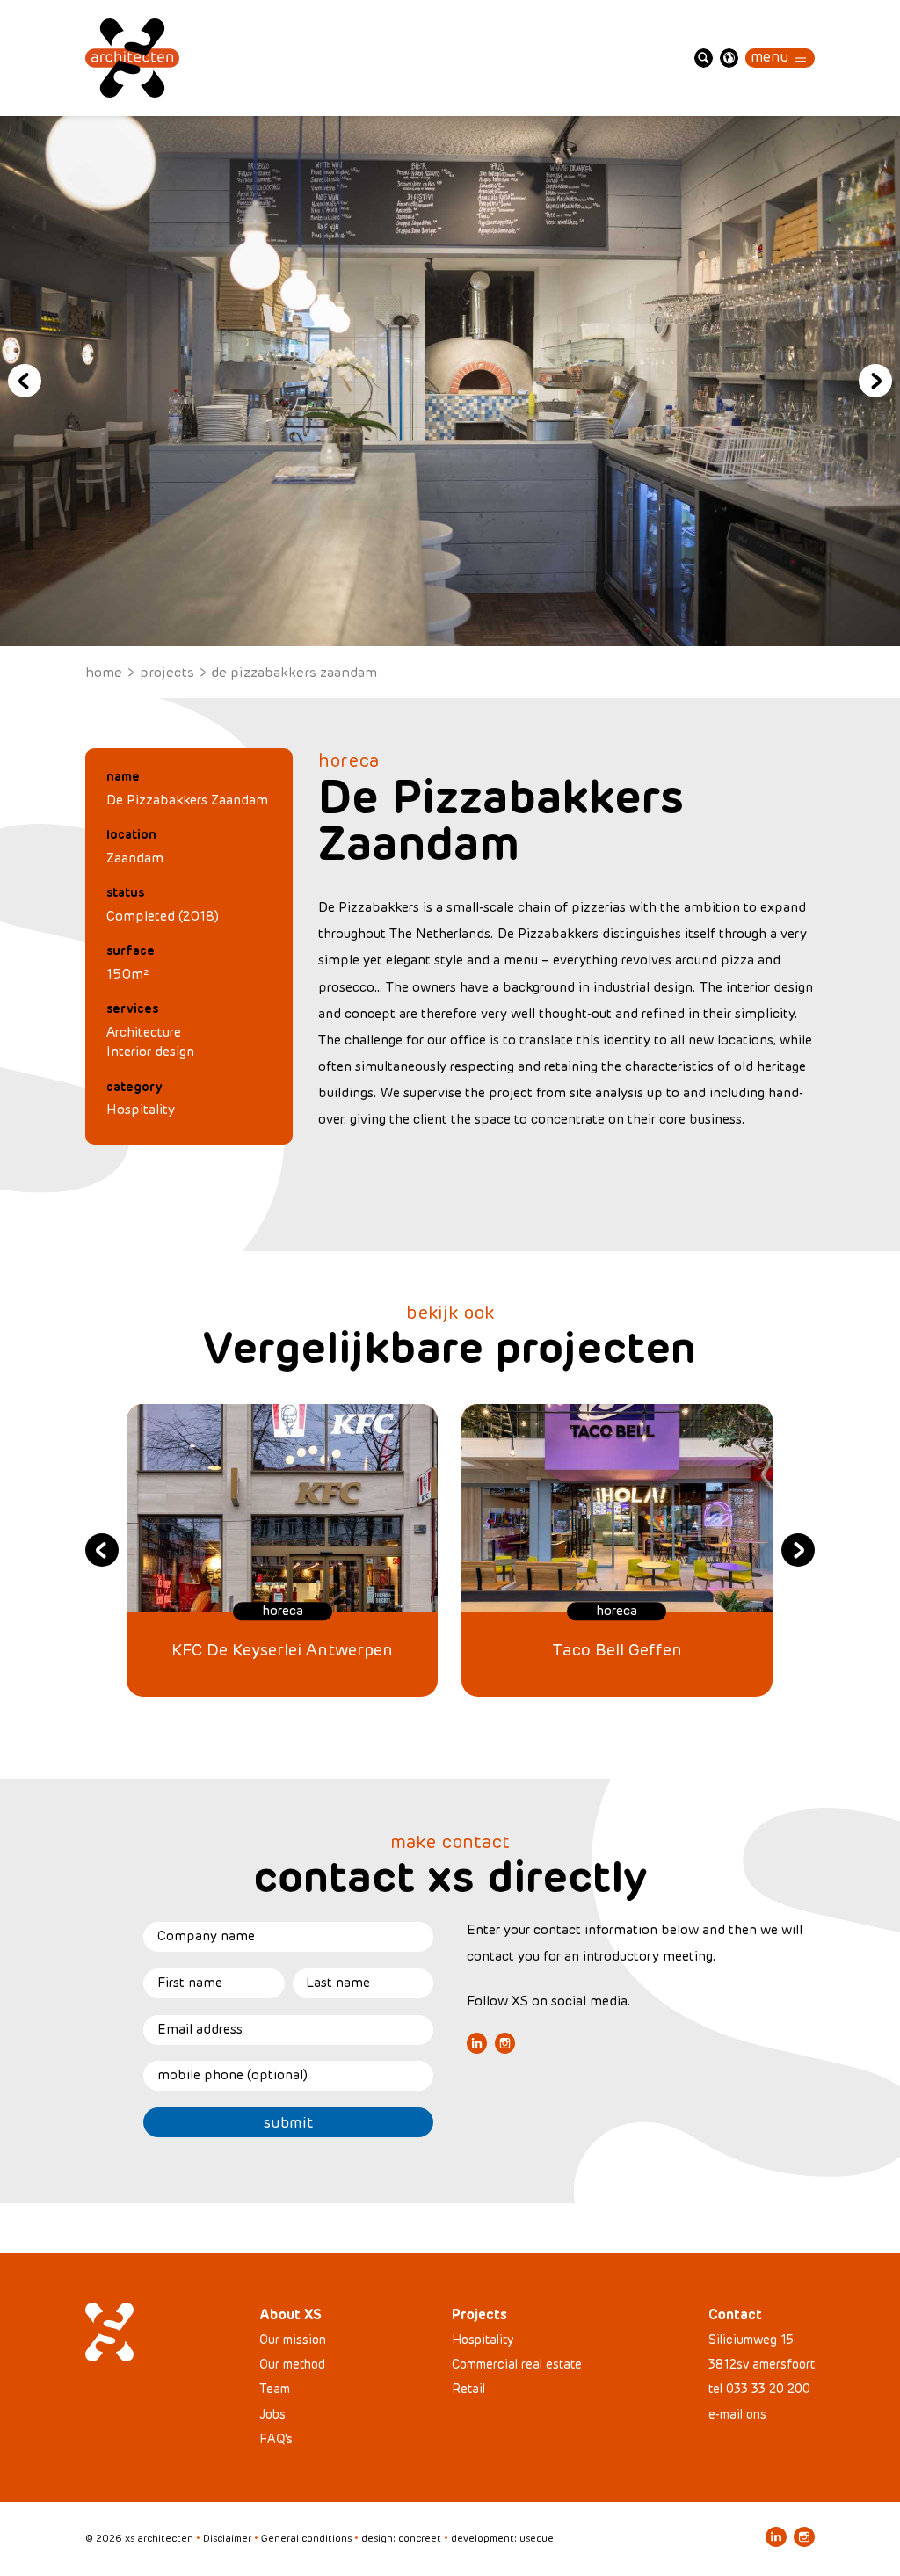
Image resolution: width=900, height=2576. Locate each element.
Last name (338, 1983)
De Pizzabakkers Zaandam (294, 672)
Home (104, 672)
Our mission (293, 2340)
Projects (167, 672)
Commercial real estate (517, 2365)
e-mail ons (737, 2415)
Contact (735, 2315)
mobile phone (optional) (232, 2075)
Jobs (272, 2415)
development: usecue (502, 2538)
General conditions (306, 2538)
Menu (770, 57)
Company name (206, 1936)
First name (190, 1983)
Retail (468, 2389)
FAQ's (276, 2439)
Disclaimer (227, 2538)
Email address (200, 2029)
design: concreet (401, 2538)
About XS (290, 2315)
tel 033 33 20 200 (759, 2389)
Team (275, 2389)
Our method (292, 2365)
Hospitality (141, 1110)
